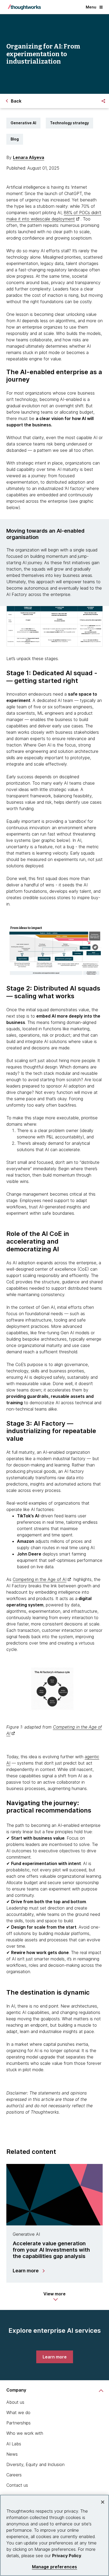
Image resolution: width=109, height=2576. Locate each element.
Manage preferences (55, 2567)
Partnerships (19, 2423)
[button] (54, 2296)
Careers (14, 2475)
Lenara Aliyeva (29, 157)
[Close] (103, 2502)
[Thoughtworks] (24, 7)
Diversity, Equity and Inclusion (35, 2464)
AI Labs (14, 2444)
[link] (55, 2357)
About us (15, 2402)
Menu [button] (91, 7)
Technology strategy (69, 123)
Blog (15, 139)
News (12, 2454)
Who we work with (25, 2433)
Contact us (17, 2485)
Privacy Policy (67, 2556)
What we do (18, 2412)
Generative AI (23, 123)
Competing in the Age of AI (40, 1579)
